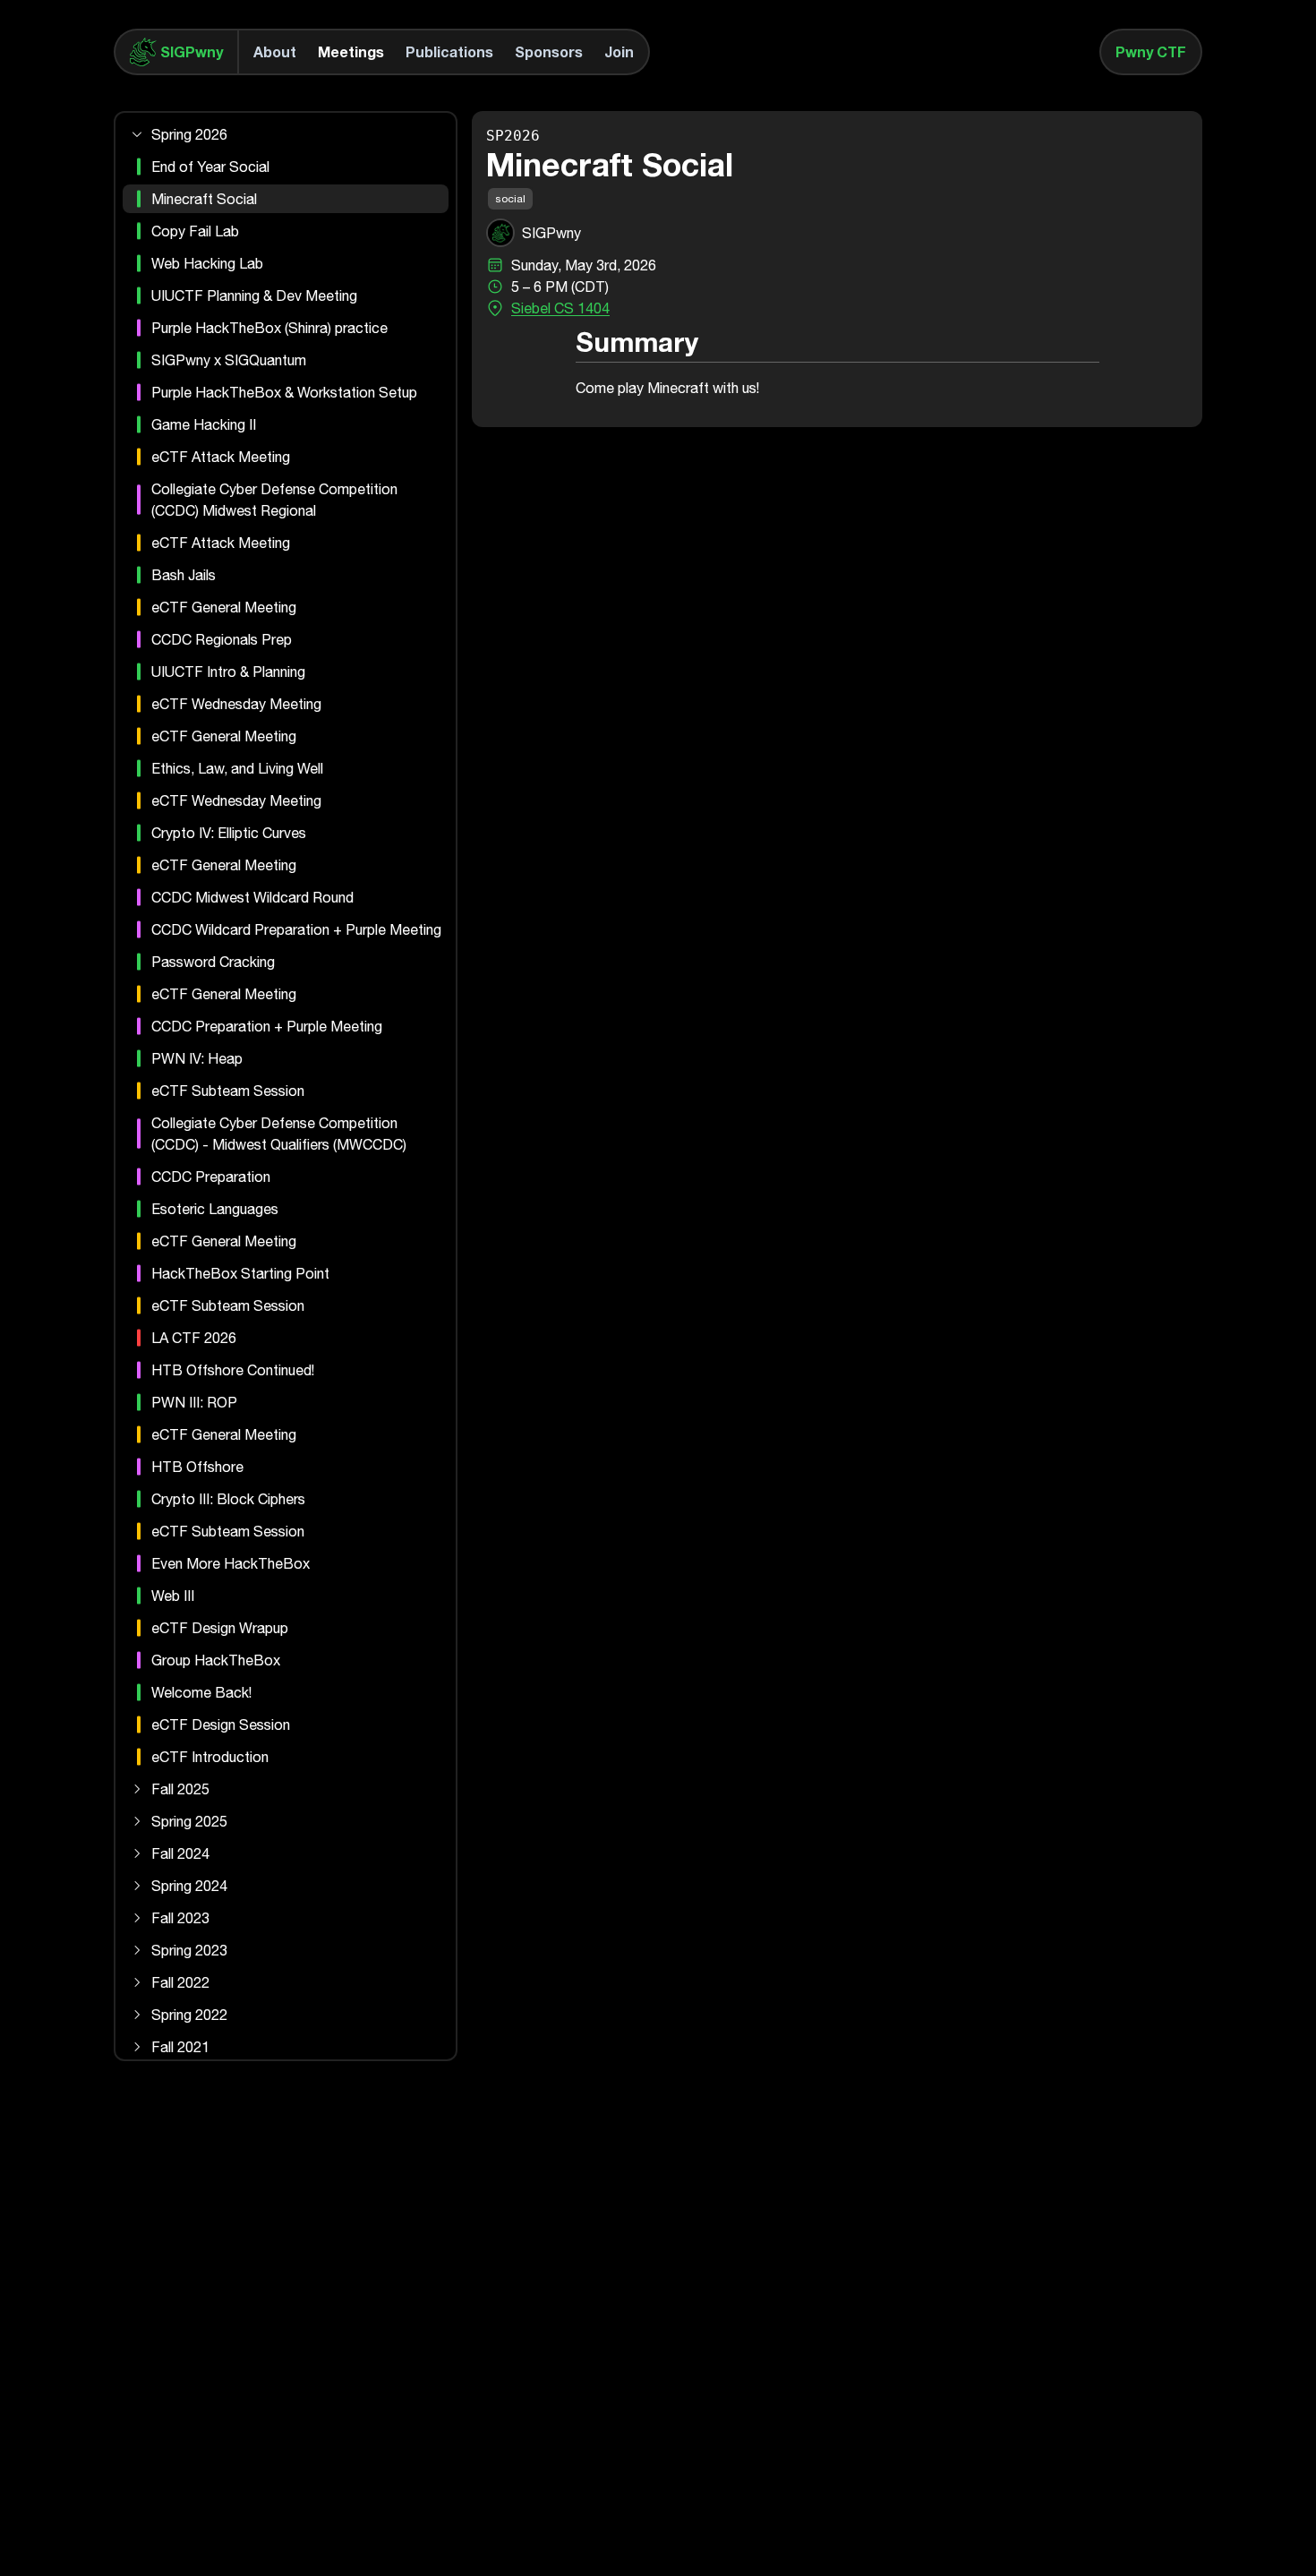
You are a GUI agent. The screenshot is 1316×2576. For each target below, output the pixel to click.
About (275, 51)
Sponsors (549, 51)
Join (619, 51)
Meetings (351, 51)
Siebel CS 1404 (560, 308)
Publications (449, 51)
